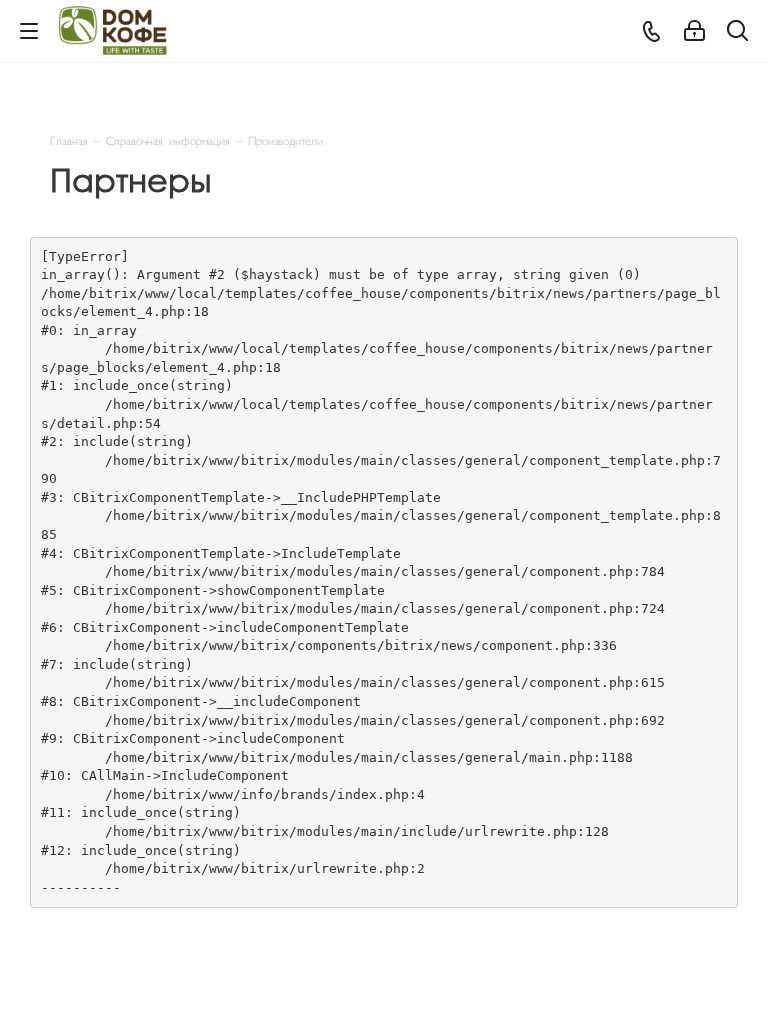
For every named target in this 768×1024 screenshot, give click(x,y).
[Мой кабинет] (694, 31)
